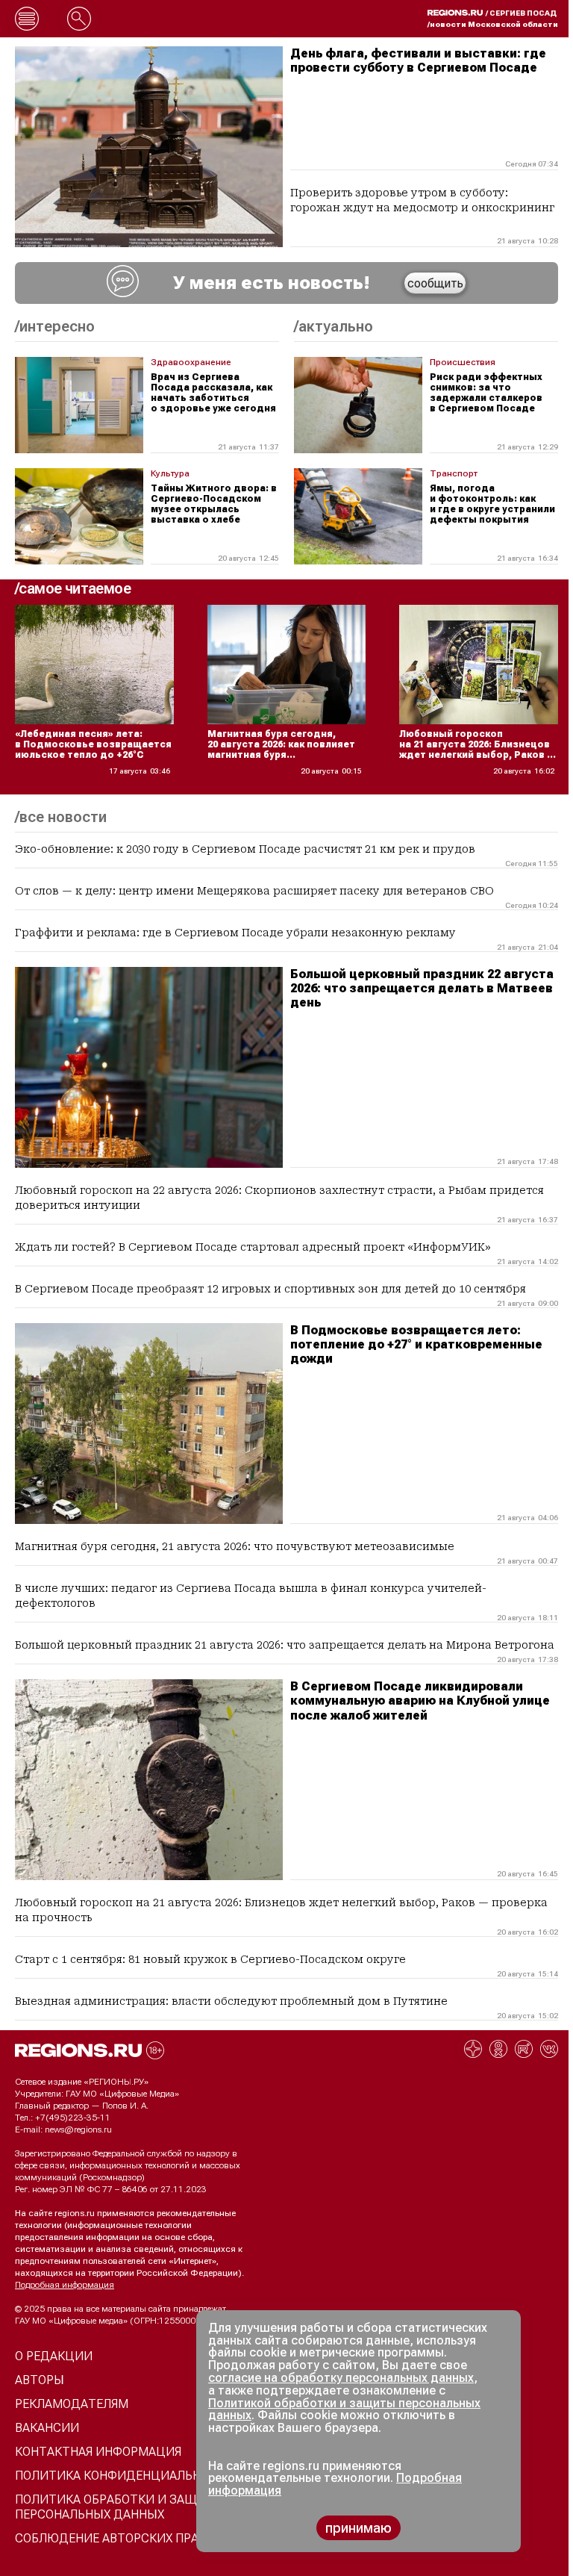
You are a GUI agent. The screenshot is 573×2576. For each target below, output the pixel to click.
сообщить (435, 283)
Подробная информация (65, 2285)
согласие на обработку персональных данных (341, 2378)
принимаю (358, 2528)
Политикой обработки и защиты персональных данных (344, 2409)
